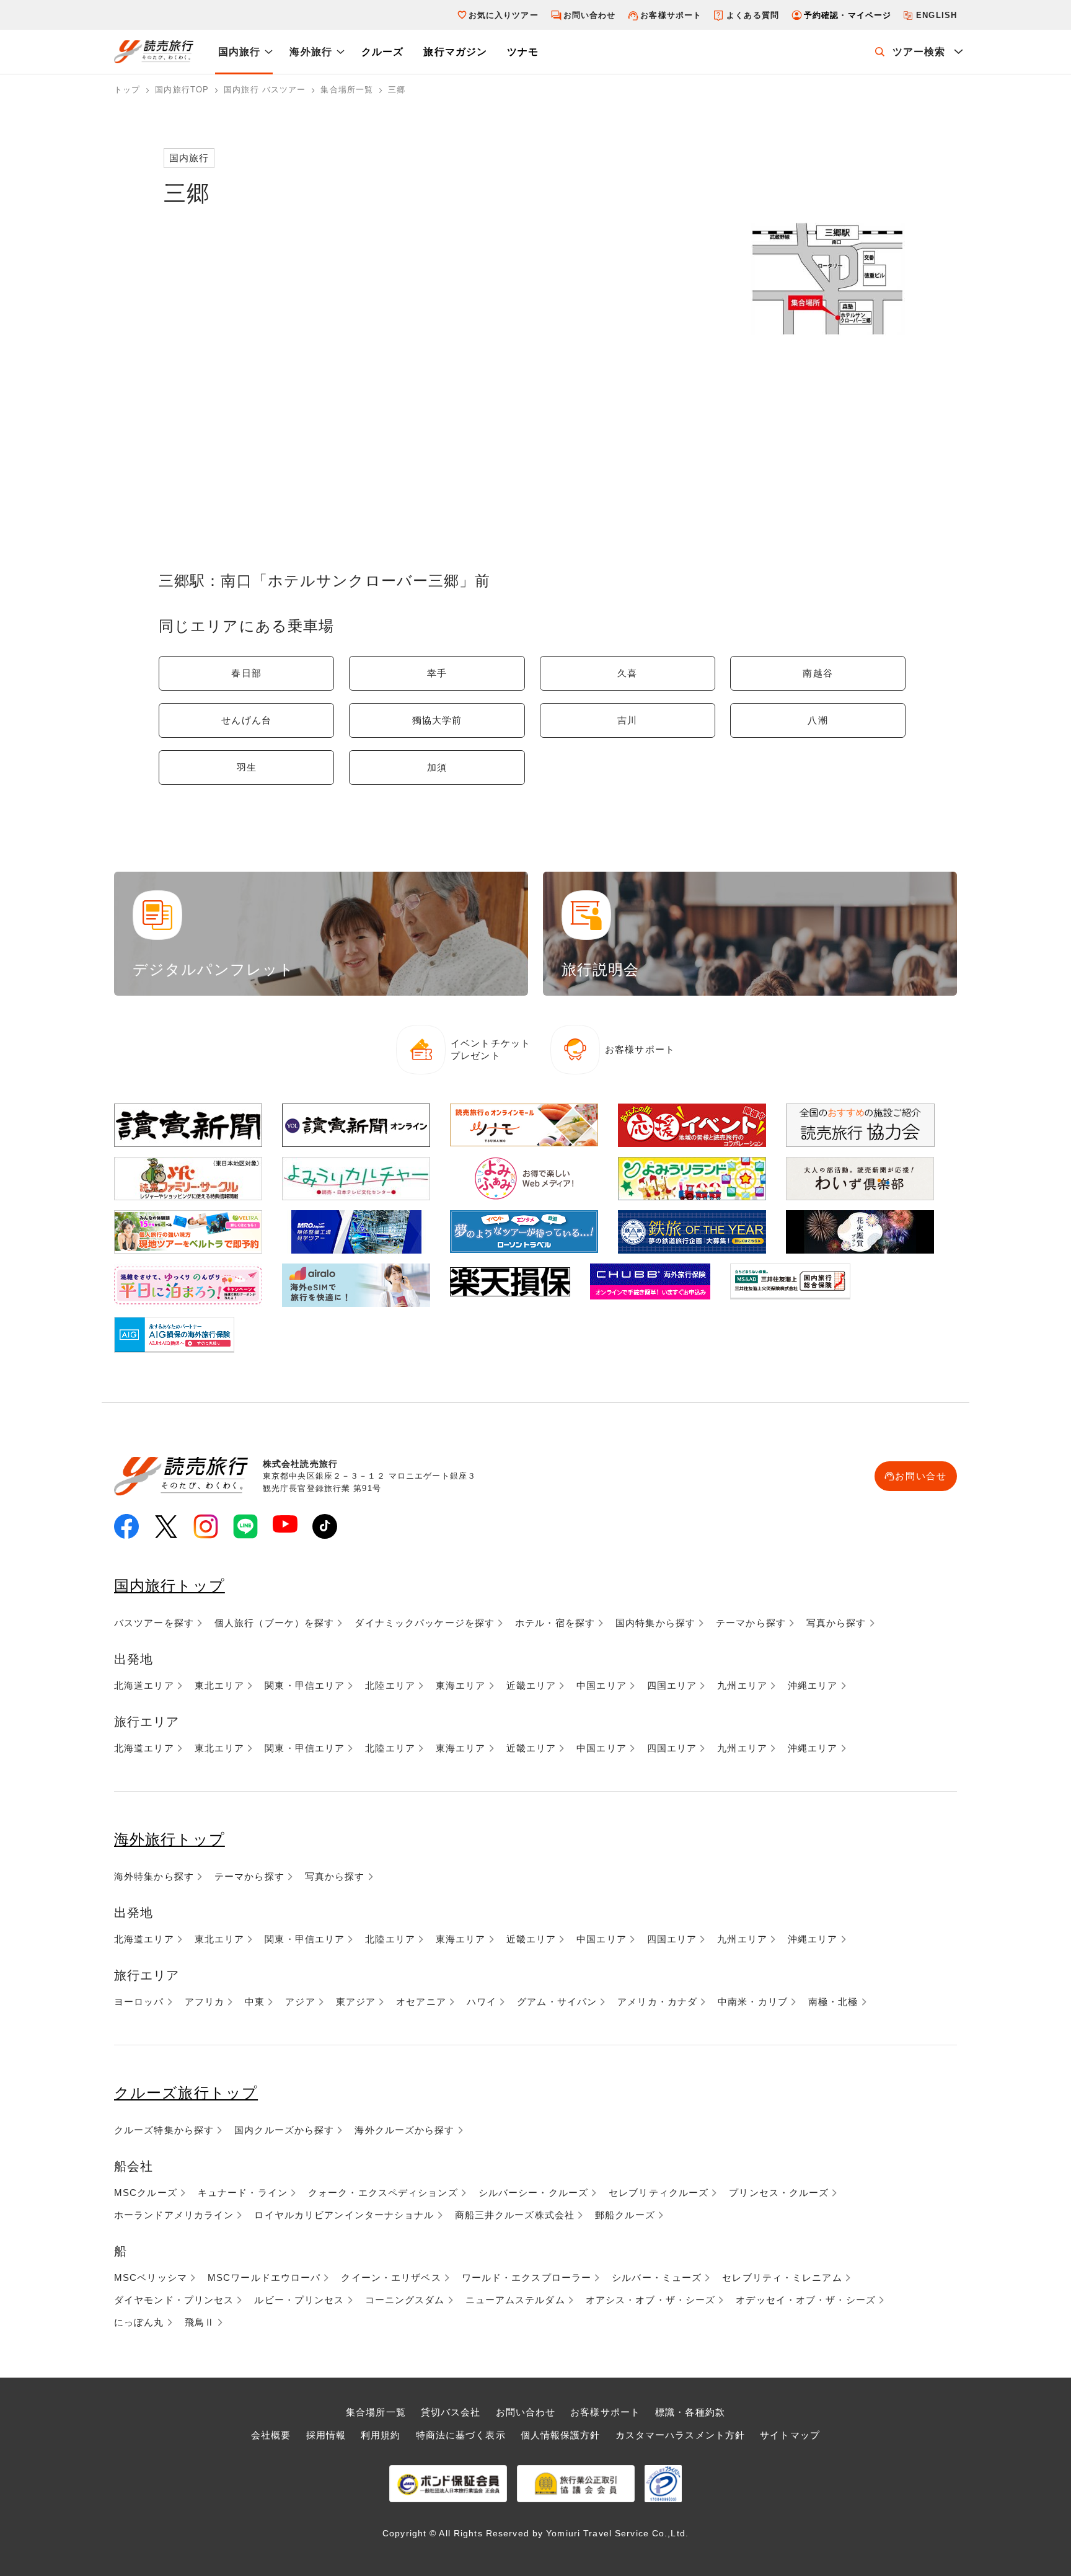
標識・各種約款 (690, 2412)
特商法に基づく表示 (461, 2435)
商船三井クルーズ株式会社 (515, 2215)
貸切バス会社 (451, 2412)
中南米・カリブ (753, 2002)
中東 (255, 2002)
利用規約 (381, 2435)
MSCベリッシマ (151, 2277)
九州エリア (742, 1685)
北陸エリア (390, 1685)
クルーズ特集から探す (164, 2130)
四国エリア (672, 1685)
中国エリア (602, 1685)
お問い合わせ (590, 15)
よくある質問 (753, 15)
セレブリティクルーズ (659, 2193)
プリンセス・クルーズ (779, 2193)
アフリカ (205, 2002)
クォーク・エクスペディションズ (383, 2193)
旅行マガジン (455, 52)
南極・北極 (833, 2002)
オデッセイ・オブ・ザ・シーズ (806, 2300)
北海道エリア (144, 1685)
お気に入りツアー (504, 15)
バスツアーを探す (154, 1623)
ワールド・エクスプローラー (527, 2277)
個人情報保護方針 (561, 2435)
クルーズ (382, 52)
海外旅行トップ (170, 1839)
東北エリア (220, 1685)
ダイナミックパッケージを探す (425, 1623)
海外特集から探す (154, 1876)
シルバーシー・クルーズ (533, 2193)
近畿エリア (531, 1685)
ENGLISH (937, 15)
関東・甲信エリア (305, 1685)
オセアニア (421, 2002)
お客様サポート (671, 15)
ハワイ (482, 2002)
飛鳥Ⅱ (200, 2322)
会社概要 (271, 2435)
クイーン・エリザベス (391, 2277)
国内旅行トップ (170, 1586)
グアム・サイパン (557, 2002)
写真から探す (836, 1623)
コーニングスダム (405, 2300)
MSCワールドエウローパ (264, 2277)
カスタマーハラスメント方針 (681, 2435)
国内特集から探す (655, 1623)
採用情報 (326, 2435)
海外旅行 (311, 52)
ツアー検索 (919, 52)
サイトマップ (790, 2435)
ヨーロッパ (139, 2002)
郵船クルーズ (625, 2215)
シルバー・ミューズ (657, 2277)
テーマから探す (751, 1623)
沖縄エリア (813, 1685)
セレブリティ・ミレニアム (782, 2277)
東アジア (356, 2002)
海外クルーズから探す (404, 2130)
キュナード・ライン (243, 2193)
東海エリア (461, 1685)
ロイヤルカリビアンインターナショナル (344, 2215)
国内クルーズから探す (284, 2130)
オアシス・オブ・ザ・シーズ (651, 2300)
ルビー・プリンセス (299, 2300)
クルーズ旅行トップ (186, 2093)
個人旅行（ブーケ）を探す (274, 1623)
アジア (300, 2002)
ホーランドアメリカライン (174, 2215)
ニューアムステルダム (515, 2300)
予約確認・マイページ (848, 15)
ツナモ (523, 52)
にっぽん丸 (139, 2322)
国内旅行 (239, 52)
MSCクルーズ (146, 2193)
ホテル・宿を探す (555, 1623)
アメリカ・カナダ (657, 2002)
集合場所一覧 (376, 2412)
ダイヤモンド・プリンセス (174, 2300)
